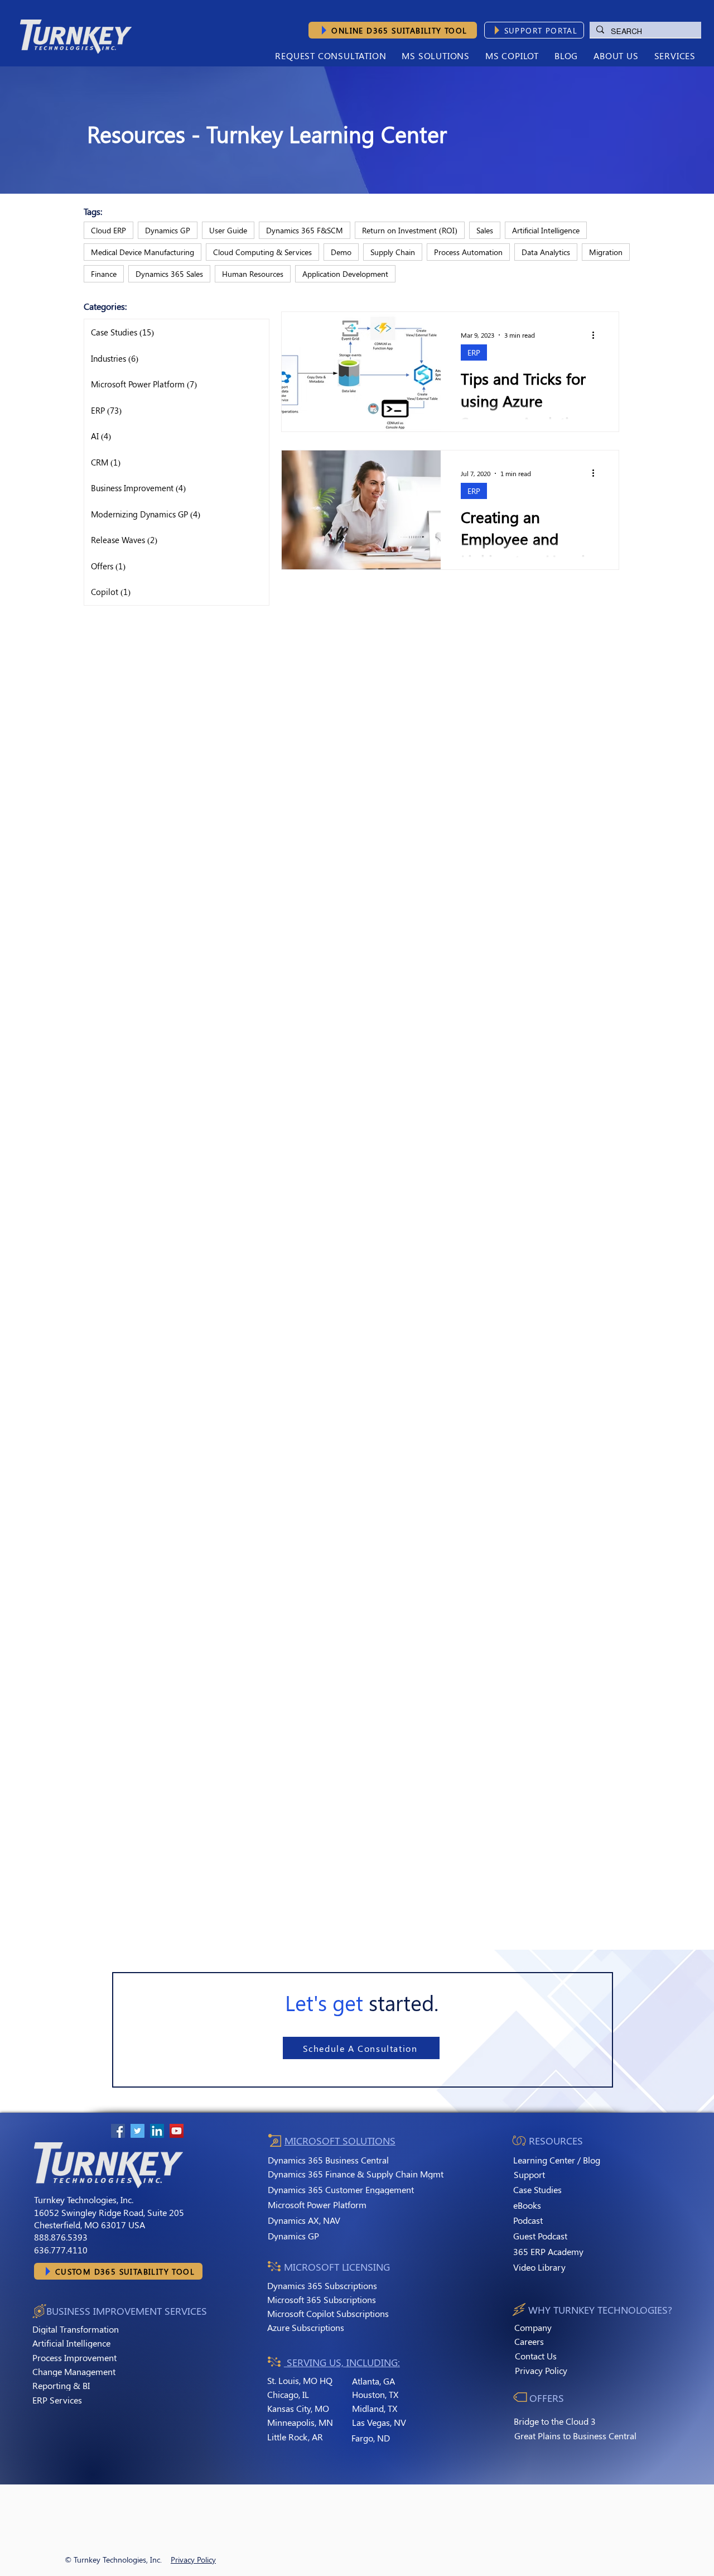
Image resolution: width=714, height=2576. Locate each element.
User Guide (228, 230)
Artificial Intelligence (546, 230)
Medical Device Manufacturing (143, 252)
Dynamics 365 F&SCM (305, 230)
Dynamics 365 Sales (169, 274)
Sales (485, 230)
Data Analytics (546, 252)
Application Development (345, 274)
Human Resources (253, 274)
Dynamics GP (168, 230)
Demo (341, 252)
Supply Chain (393, 252)
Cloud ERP (108, 230)
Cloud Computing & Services (262, 252)
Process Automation (468, 252)
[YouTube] (177, 2131)
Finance (104, 274)
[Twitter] (138, 2131)
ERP (474, 352)
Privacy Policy (193, 2560)
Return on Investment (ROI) (410, 230)
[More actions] (597, 335)
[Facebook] (118, 2131)
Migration (606, 252)
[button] (616, 56)
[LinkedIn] (157, 2131)
